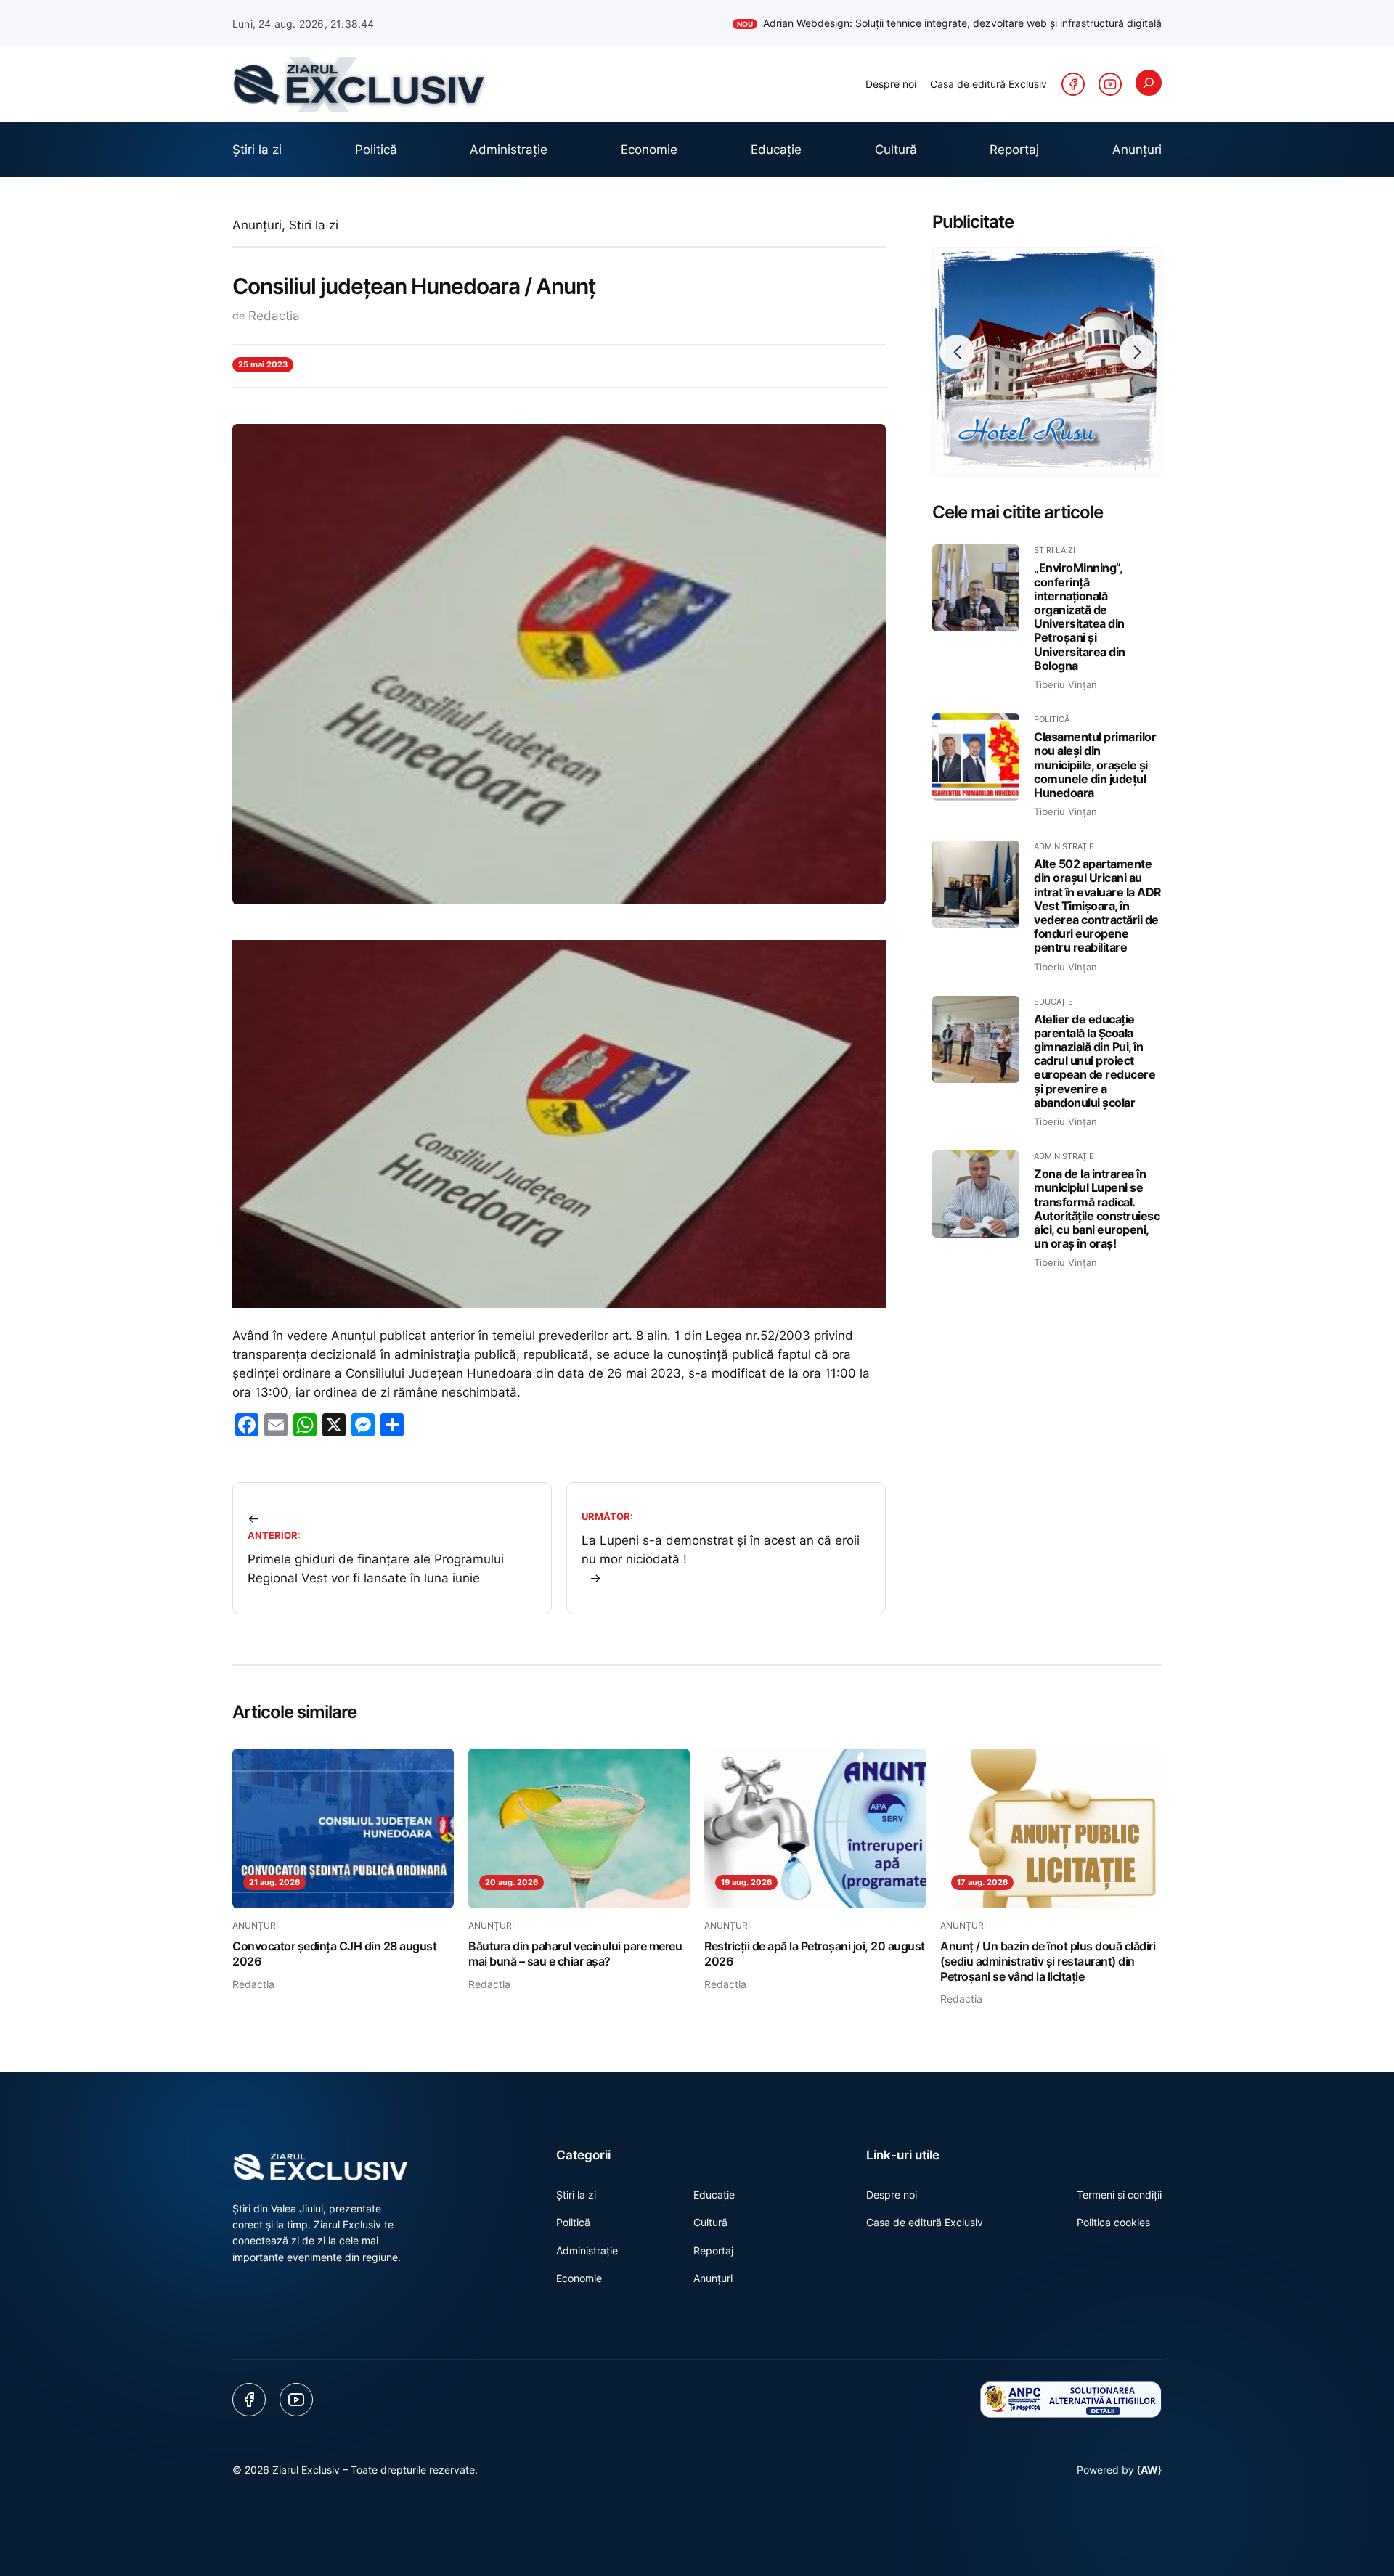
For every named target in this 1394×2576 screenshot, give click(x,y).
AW (1149, 2470)
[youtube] (1110, 84)
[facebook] (1073, 84)
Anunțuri (257, 225)
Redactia (274, 316)
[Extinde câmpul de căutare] (1149, 83)
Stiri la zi (314, 225)
